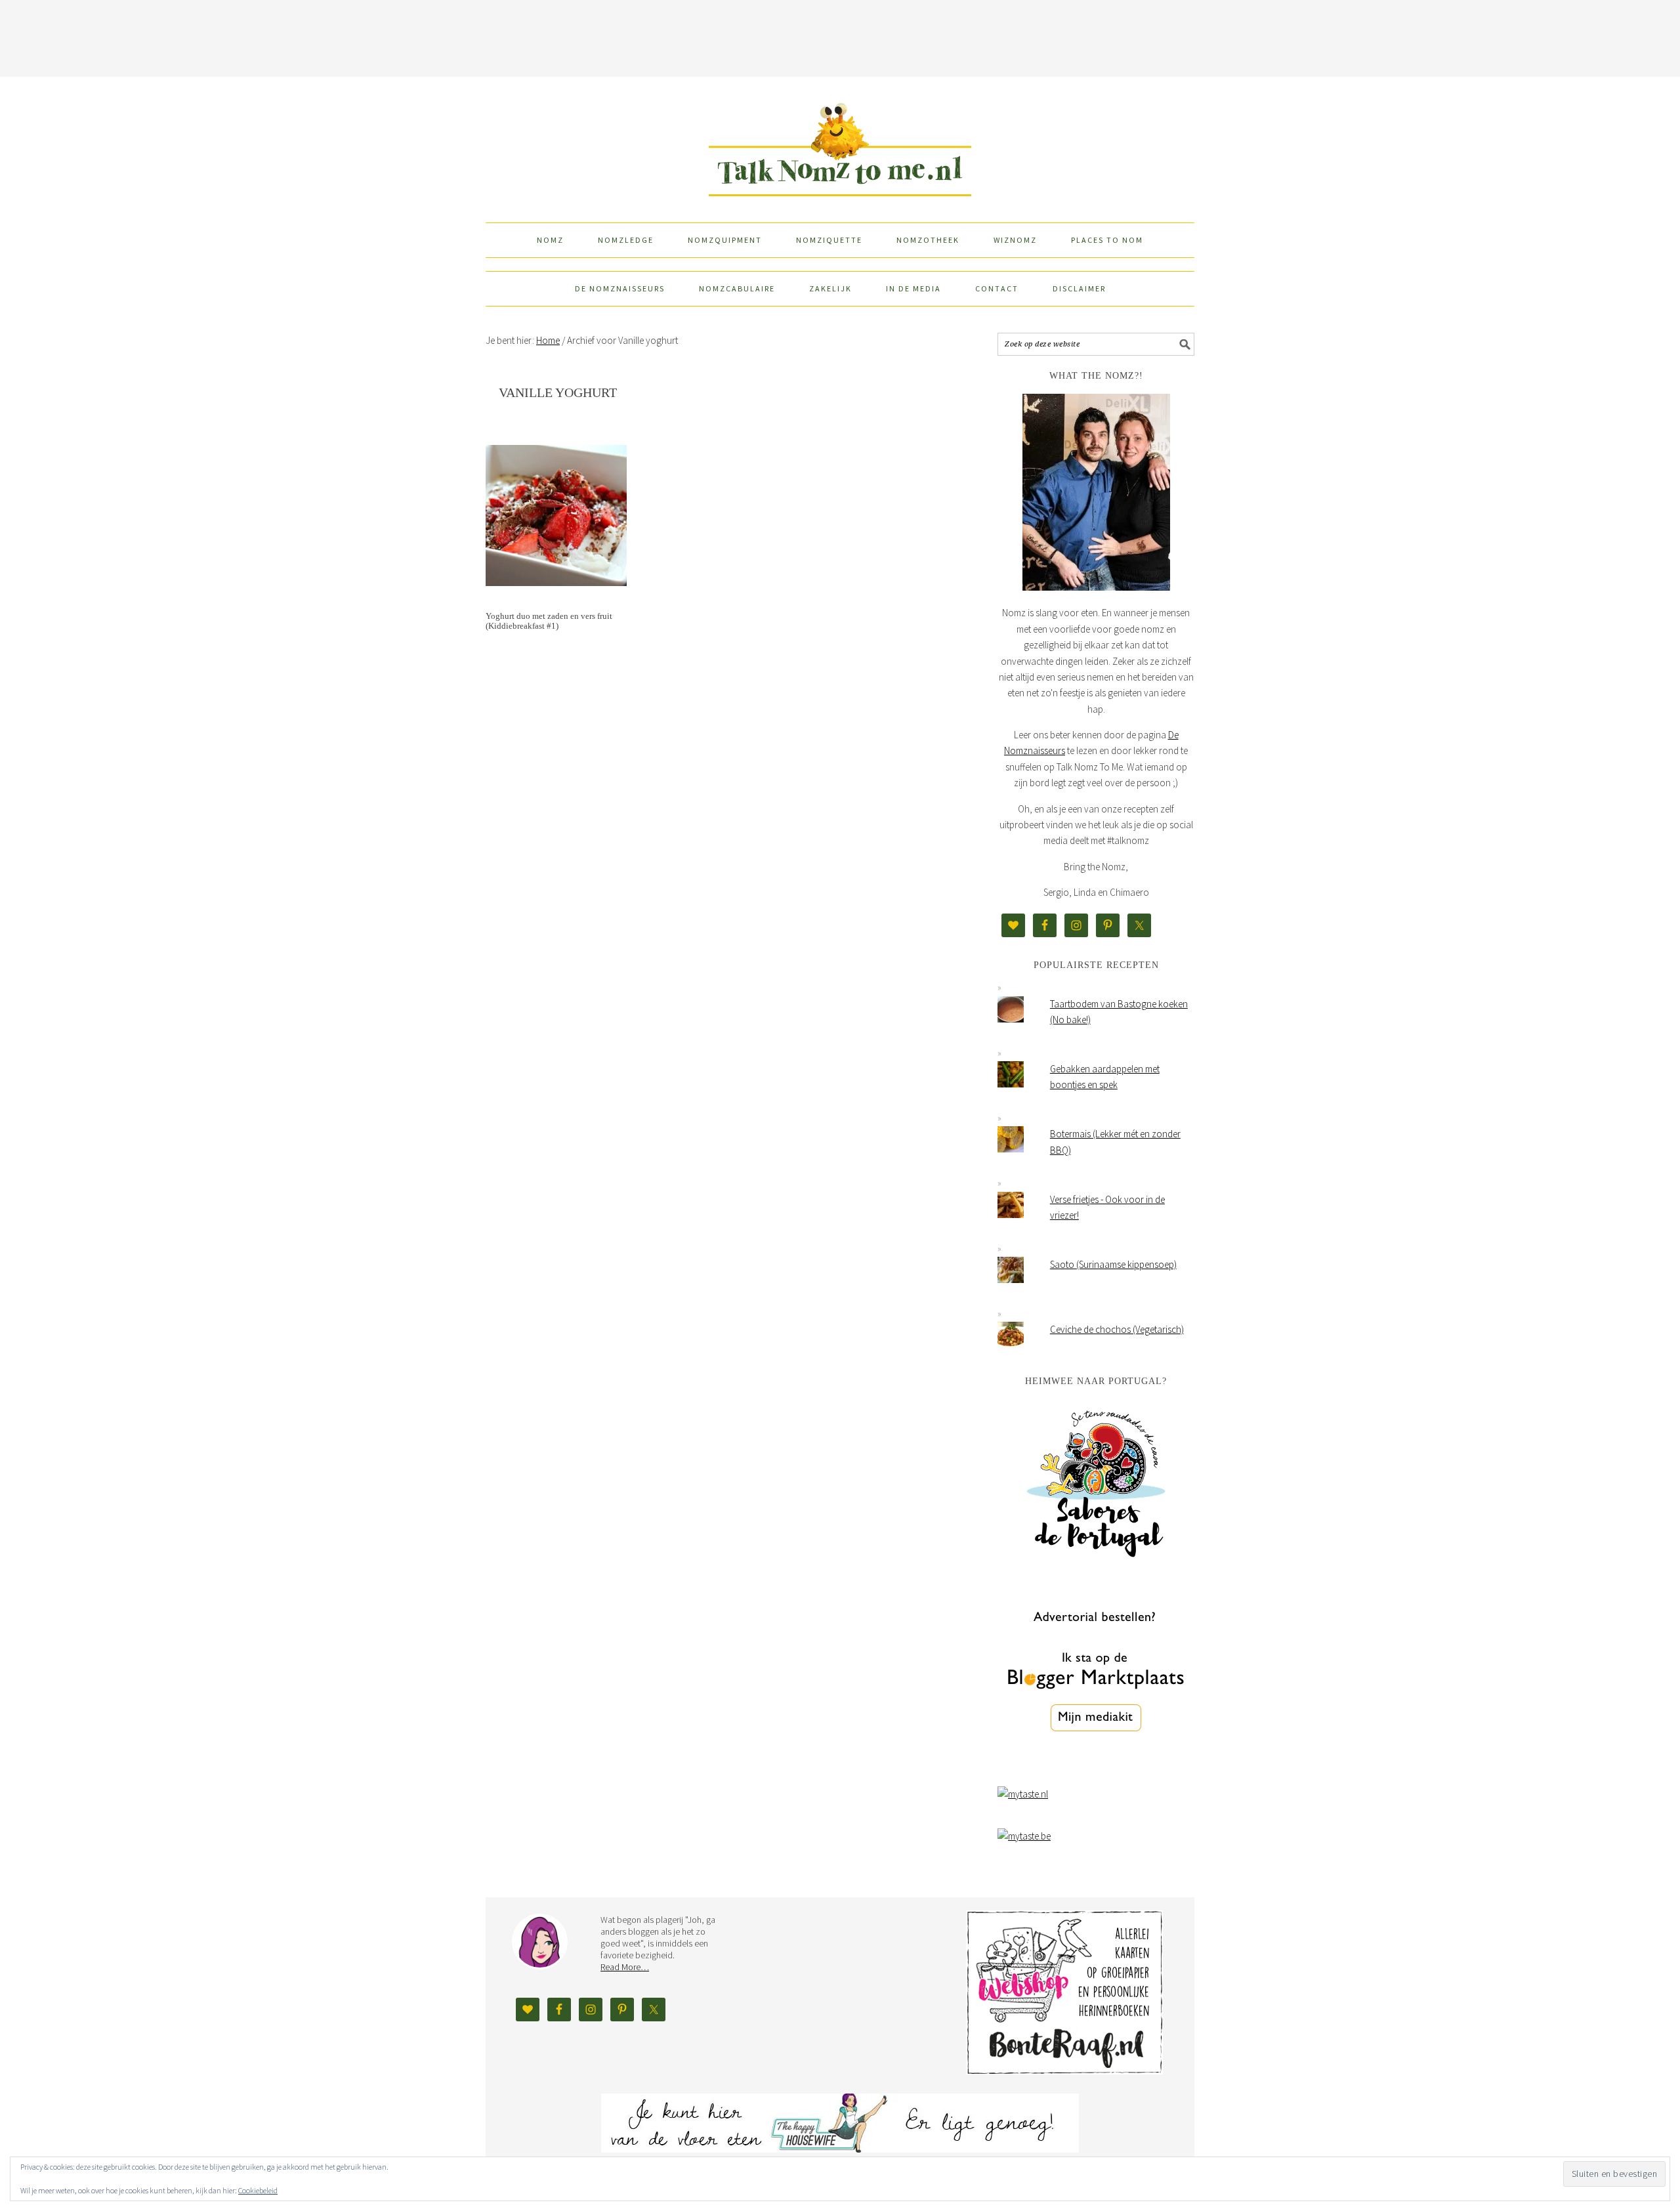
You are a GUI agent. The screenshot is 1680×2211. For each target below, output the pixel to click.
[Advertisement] (840, 36)
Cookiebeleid (258, 2190)
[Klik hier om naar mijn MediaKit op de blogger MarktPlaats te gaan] (1096, 1765)
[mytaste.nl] (1023, 1794)
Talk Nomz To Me (840, 144)
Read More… (625, 1967)
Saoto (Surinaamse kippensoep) (1113, 1264)
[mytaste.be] (1024, 1836)
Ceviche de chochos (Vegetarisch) (1117, 1329)
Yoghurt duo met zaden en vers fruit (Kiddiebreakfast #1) (549, 621)
